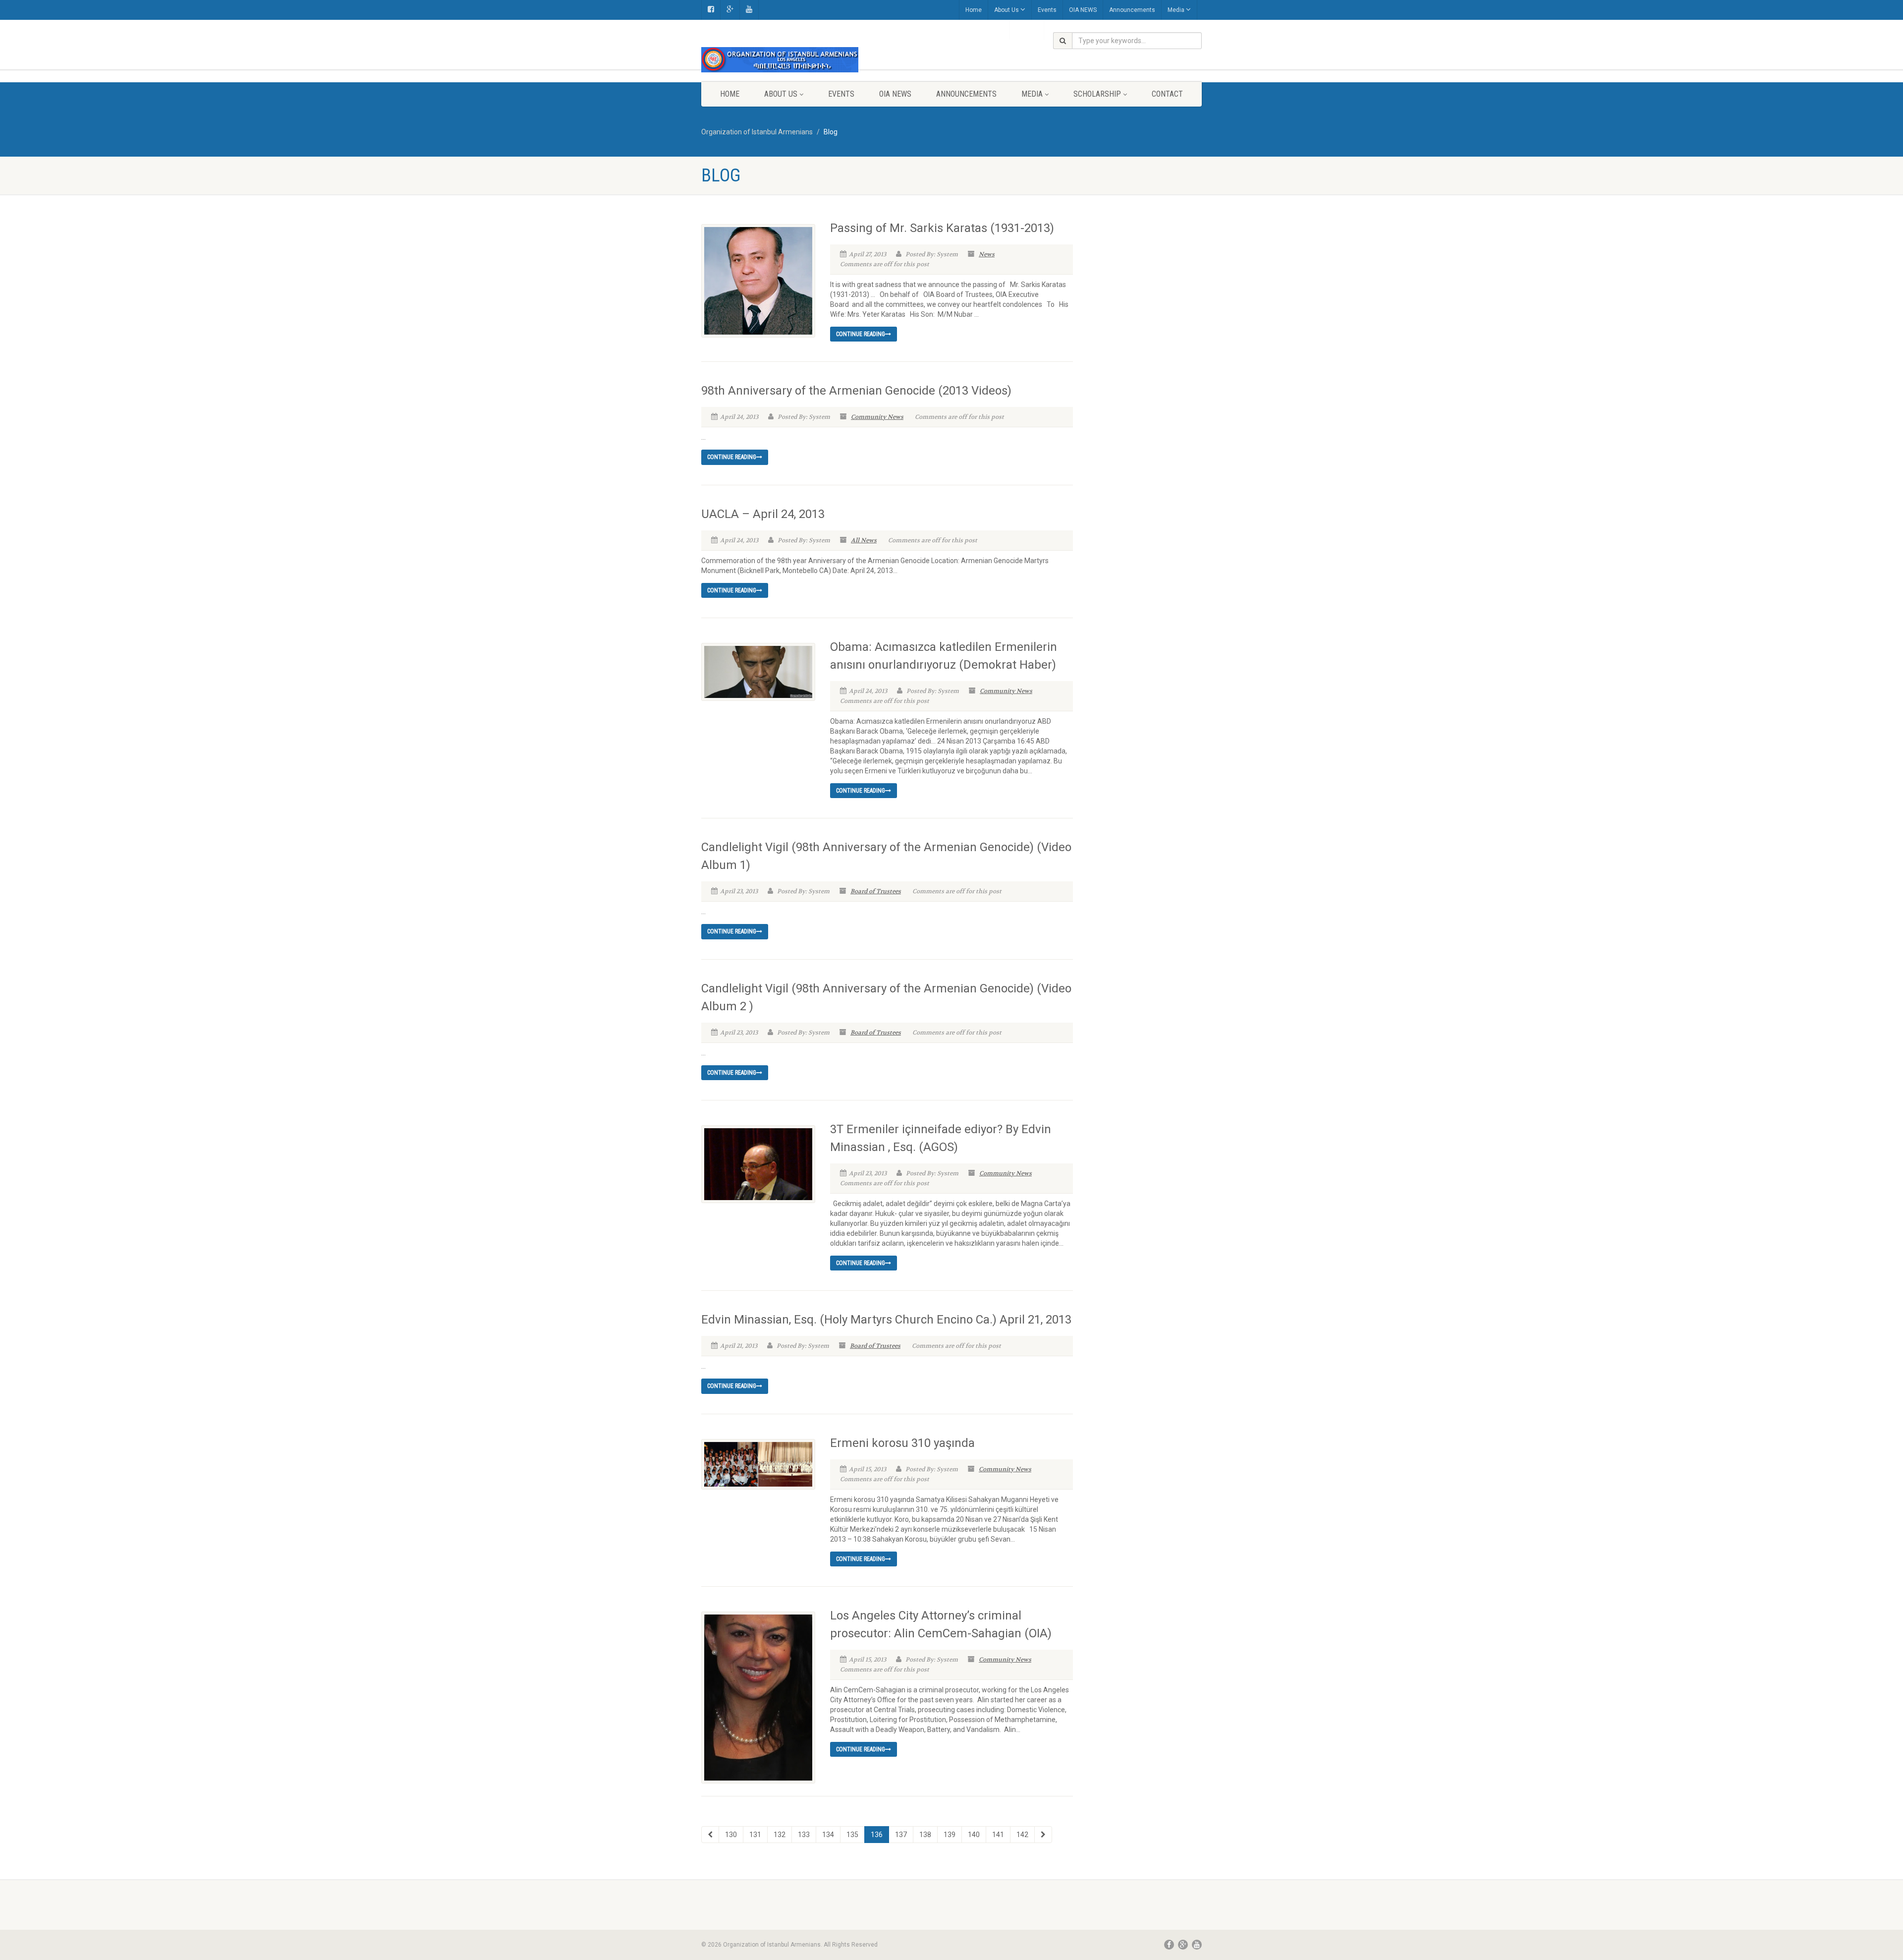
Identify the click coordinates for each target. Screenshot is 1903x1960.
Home (974, 10)
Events (1047, 10)
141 (998, 1835)
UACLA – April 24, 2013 (763, 514)
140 (974, 1835)
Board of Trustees (876, 891)
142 (1022, 1835)
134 (828, 1835)
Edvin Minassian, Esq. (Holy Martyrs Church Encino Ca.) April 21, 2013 (886, 1320)
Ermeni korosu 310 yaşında (902, 1443)
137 (901, 1835)
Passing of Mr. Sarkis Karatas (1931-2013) (942, 228)
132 (780, 1835)
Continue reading (861, 334)
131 (755, 1835)
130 (731, 1835)
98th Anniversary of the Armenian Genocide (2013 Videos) (856, 391)
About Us (1007, 10)
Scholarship (1097, 94)
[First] (710, 1835)
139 (950, 1835)
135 (852, 1835)
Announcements (1132, 10)
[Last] (1043, 1835)
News (987, 254)
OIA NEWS (1083, 10)
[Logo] (780, 60)
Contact (1167, 94)
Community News (877, 417)
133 (804, 1835)
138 (925, 1835)
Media (1176, 10)
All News (864, 540)
